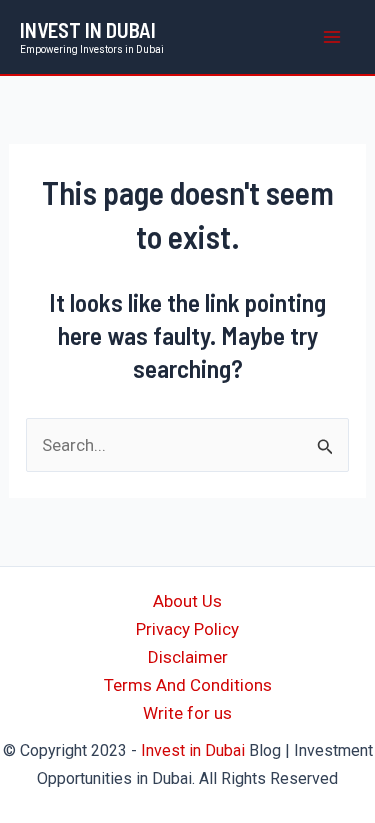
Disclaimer (188, 657)
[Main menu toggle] (333, 37)
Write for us (187, 713)
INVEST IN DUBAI (88, 29)
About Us (187, 601)
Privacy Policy (187, 629)
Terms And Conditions (188, 685)
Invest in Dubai (193, 750)
